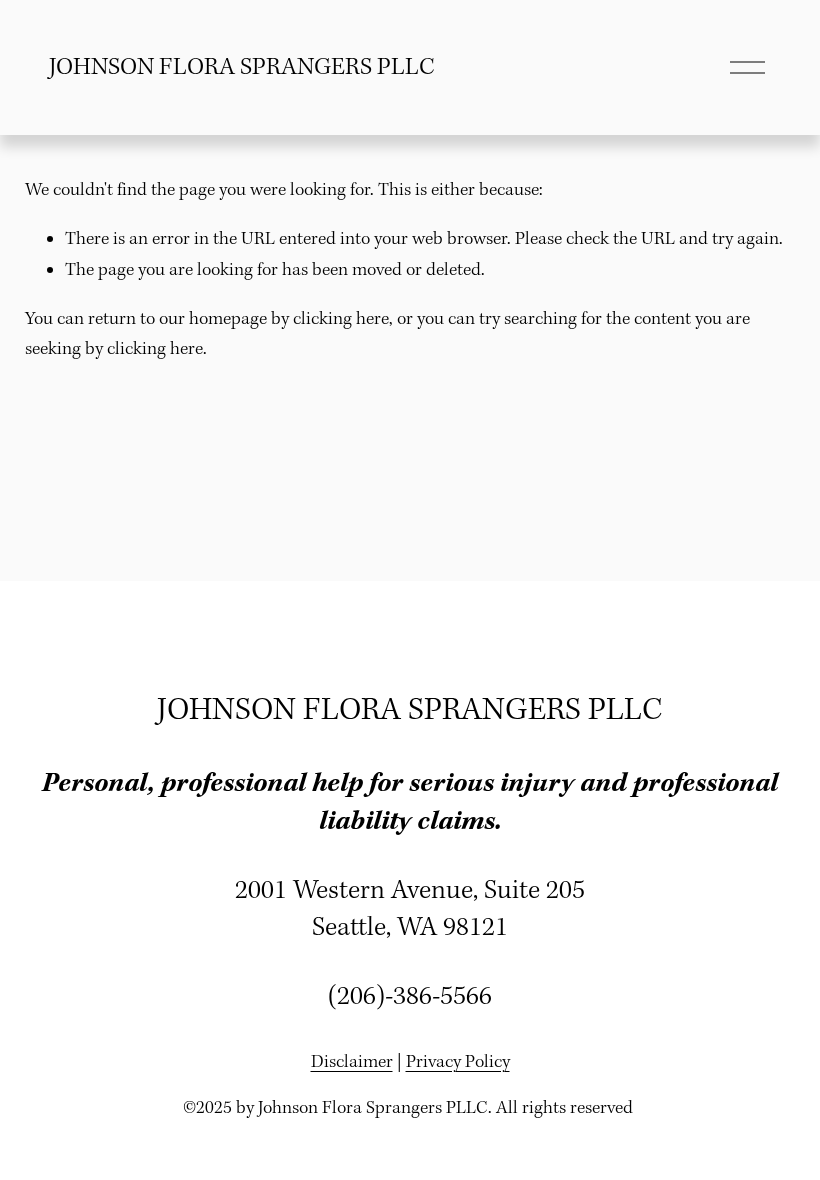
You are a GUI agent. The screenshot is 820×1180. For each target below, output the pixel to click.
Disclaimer (352, 1062)
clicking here (341, 319)
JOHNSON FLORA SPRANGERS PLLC (242, 68)
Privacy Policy (458, 1062)
